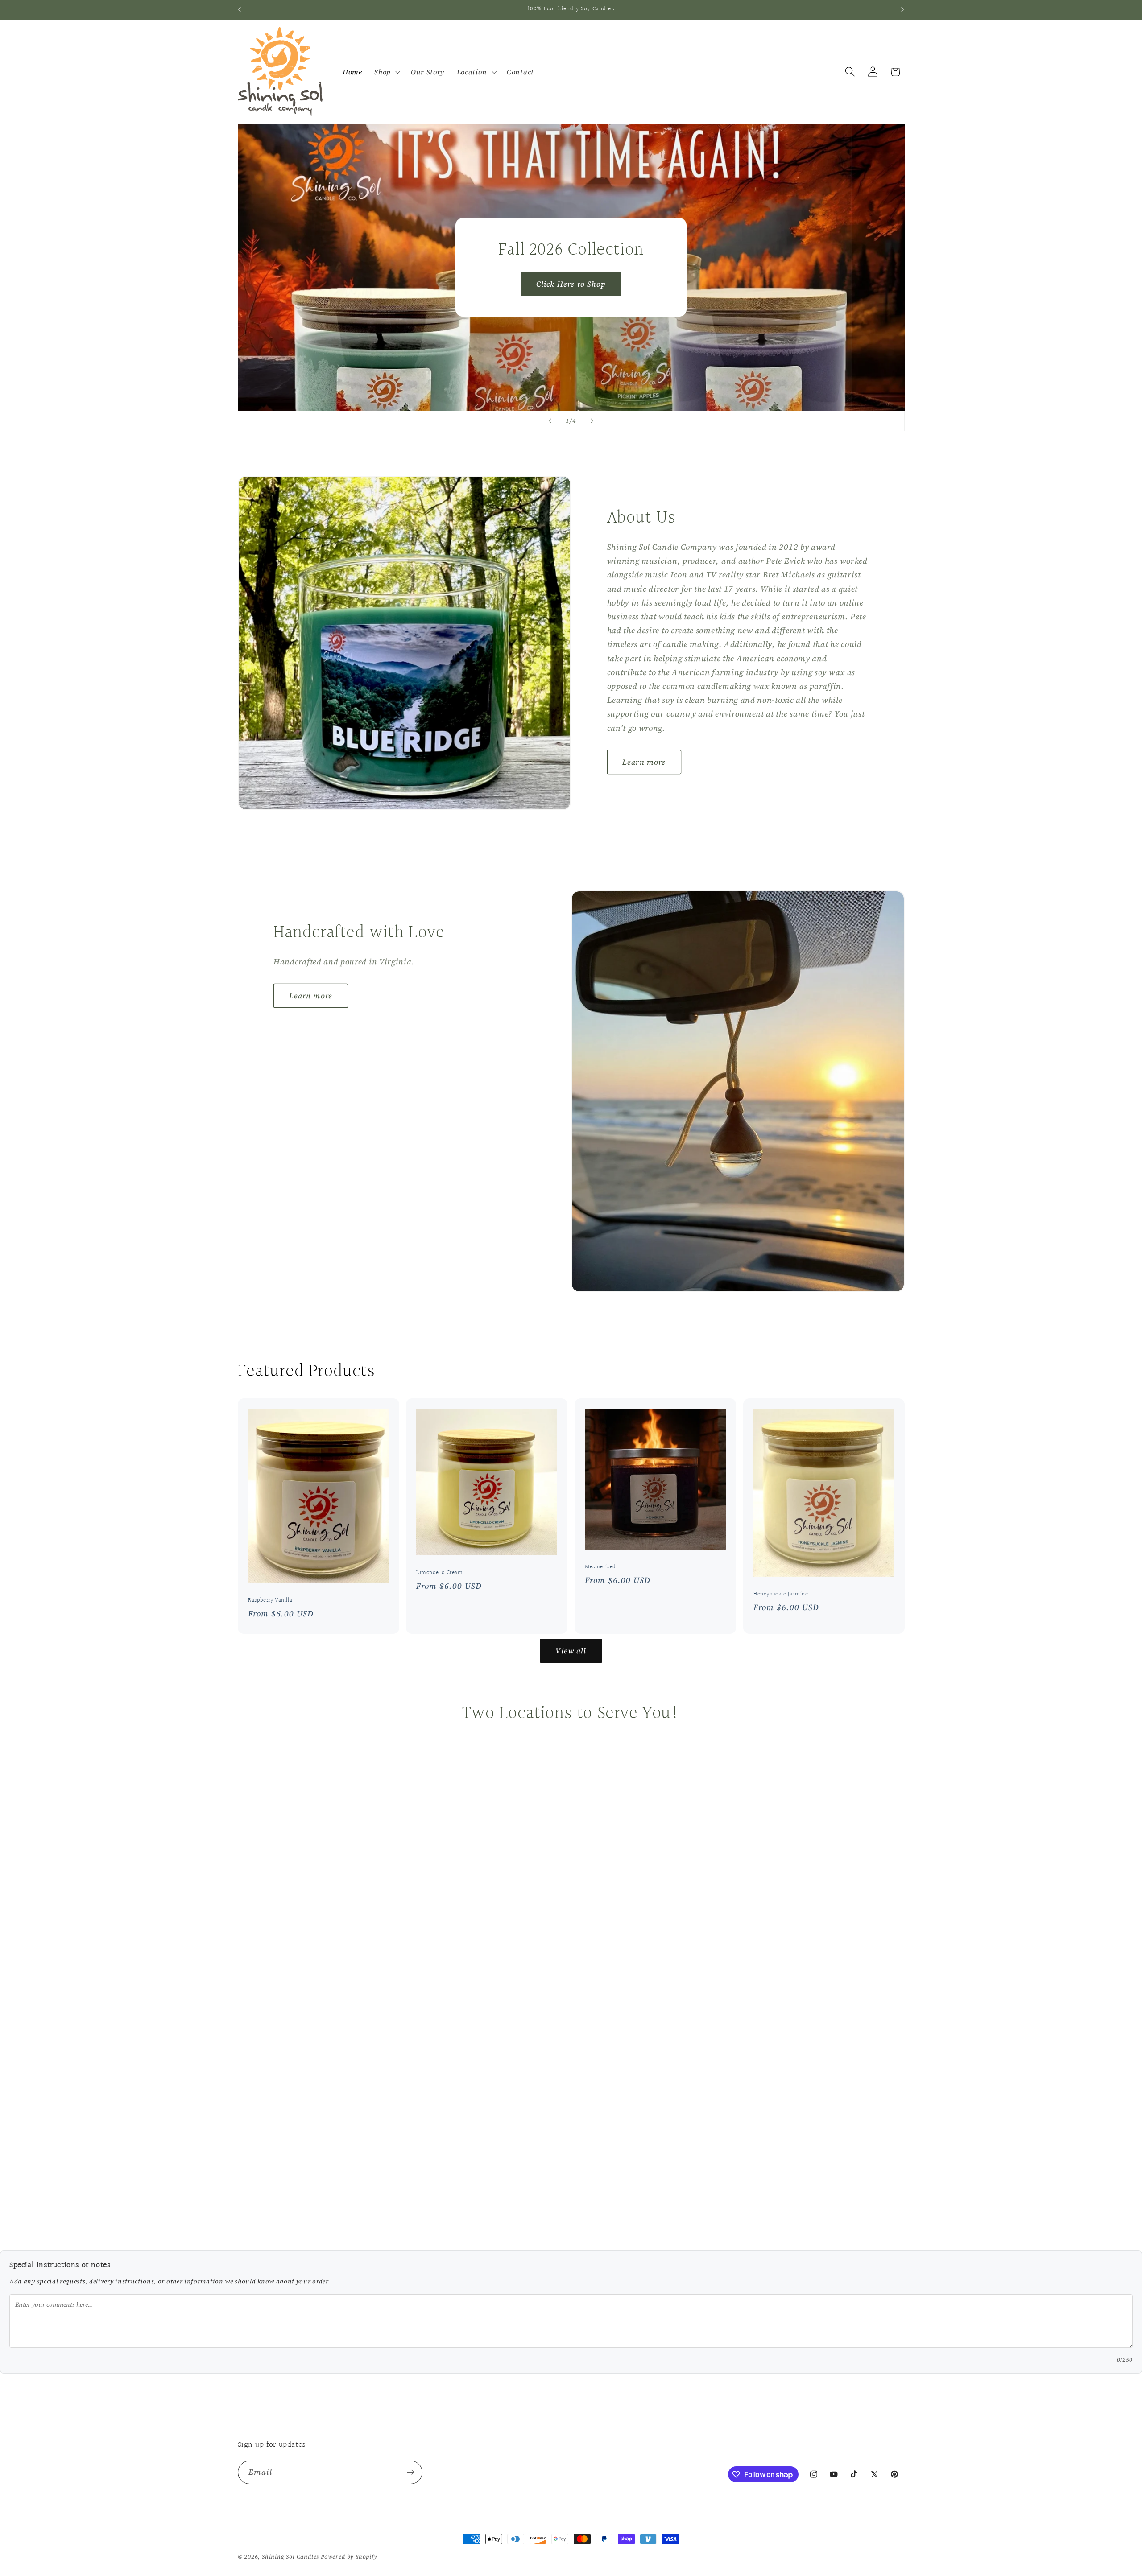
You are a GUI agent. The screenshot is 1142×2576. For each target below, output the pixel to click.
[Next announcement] (902, 10)
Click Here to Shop (571, 284)
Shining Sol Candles (290, 2557)
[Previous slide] (550, 421)
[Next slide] (592, 421)
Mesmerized (600, 1567)
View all (571, 1651)
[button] (386, 72)
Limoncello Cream (440, 1573)
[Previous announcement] (240, 10)
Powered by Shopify (349, 2557)
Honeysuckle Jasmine (781, 1594)
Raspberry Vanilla (270, 1601)
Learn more (644, 762)
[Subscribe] (411, 2473)
